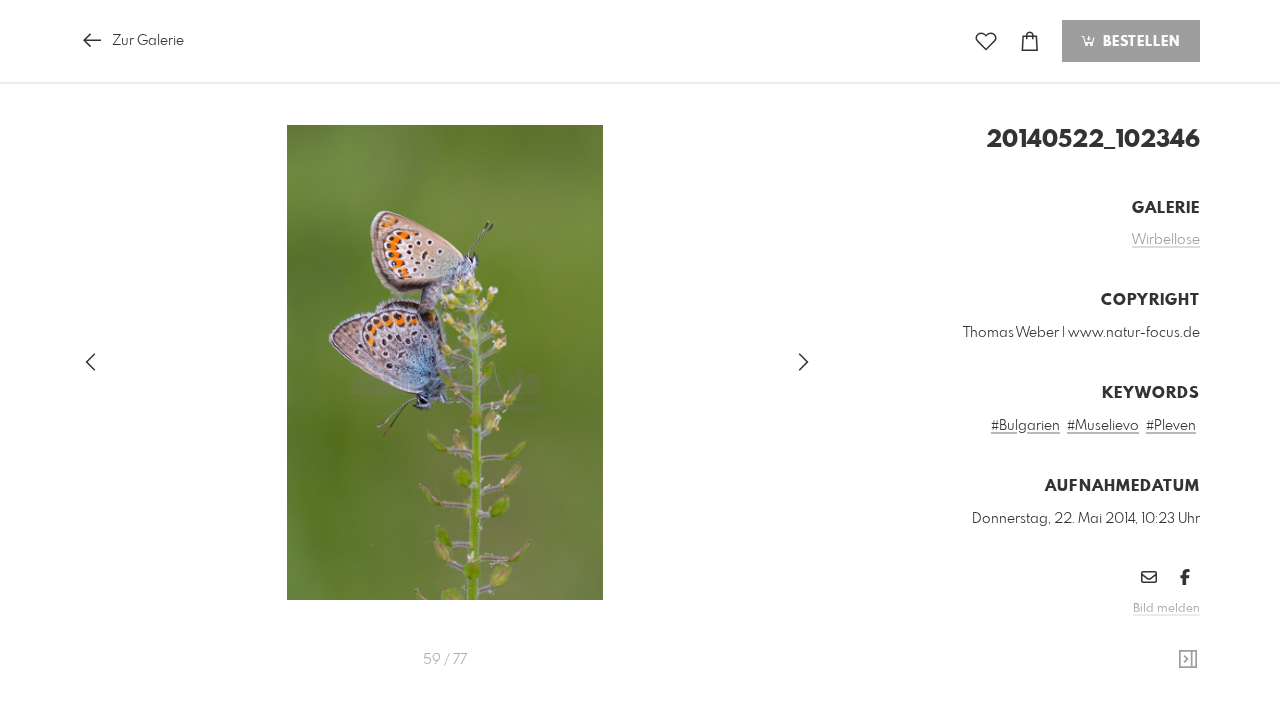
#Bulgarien (1025, 426)
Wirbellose (1166, 240)
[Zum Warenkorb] (1030, 41)
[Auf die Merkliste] (986, 41)
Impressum (1088, 636)
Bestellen (1139, 42)
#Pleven (1171, 426)
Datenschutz (1165, 636)
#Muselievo (1103, 426)
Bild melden (1166, 609)
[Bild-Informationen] (1188, 660)
